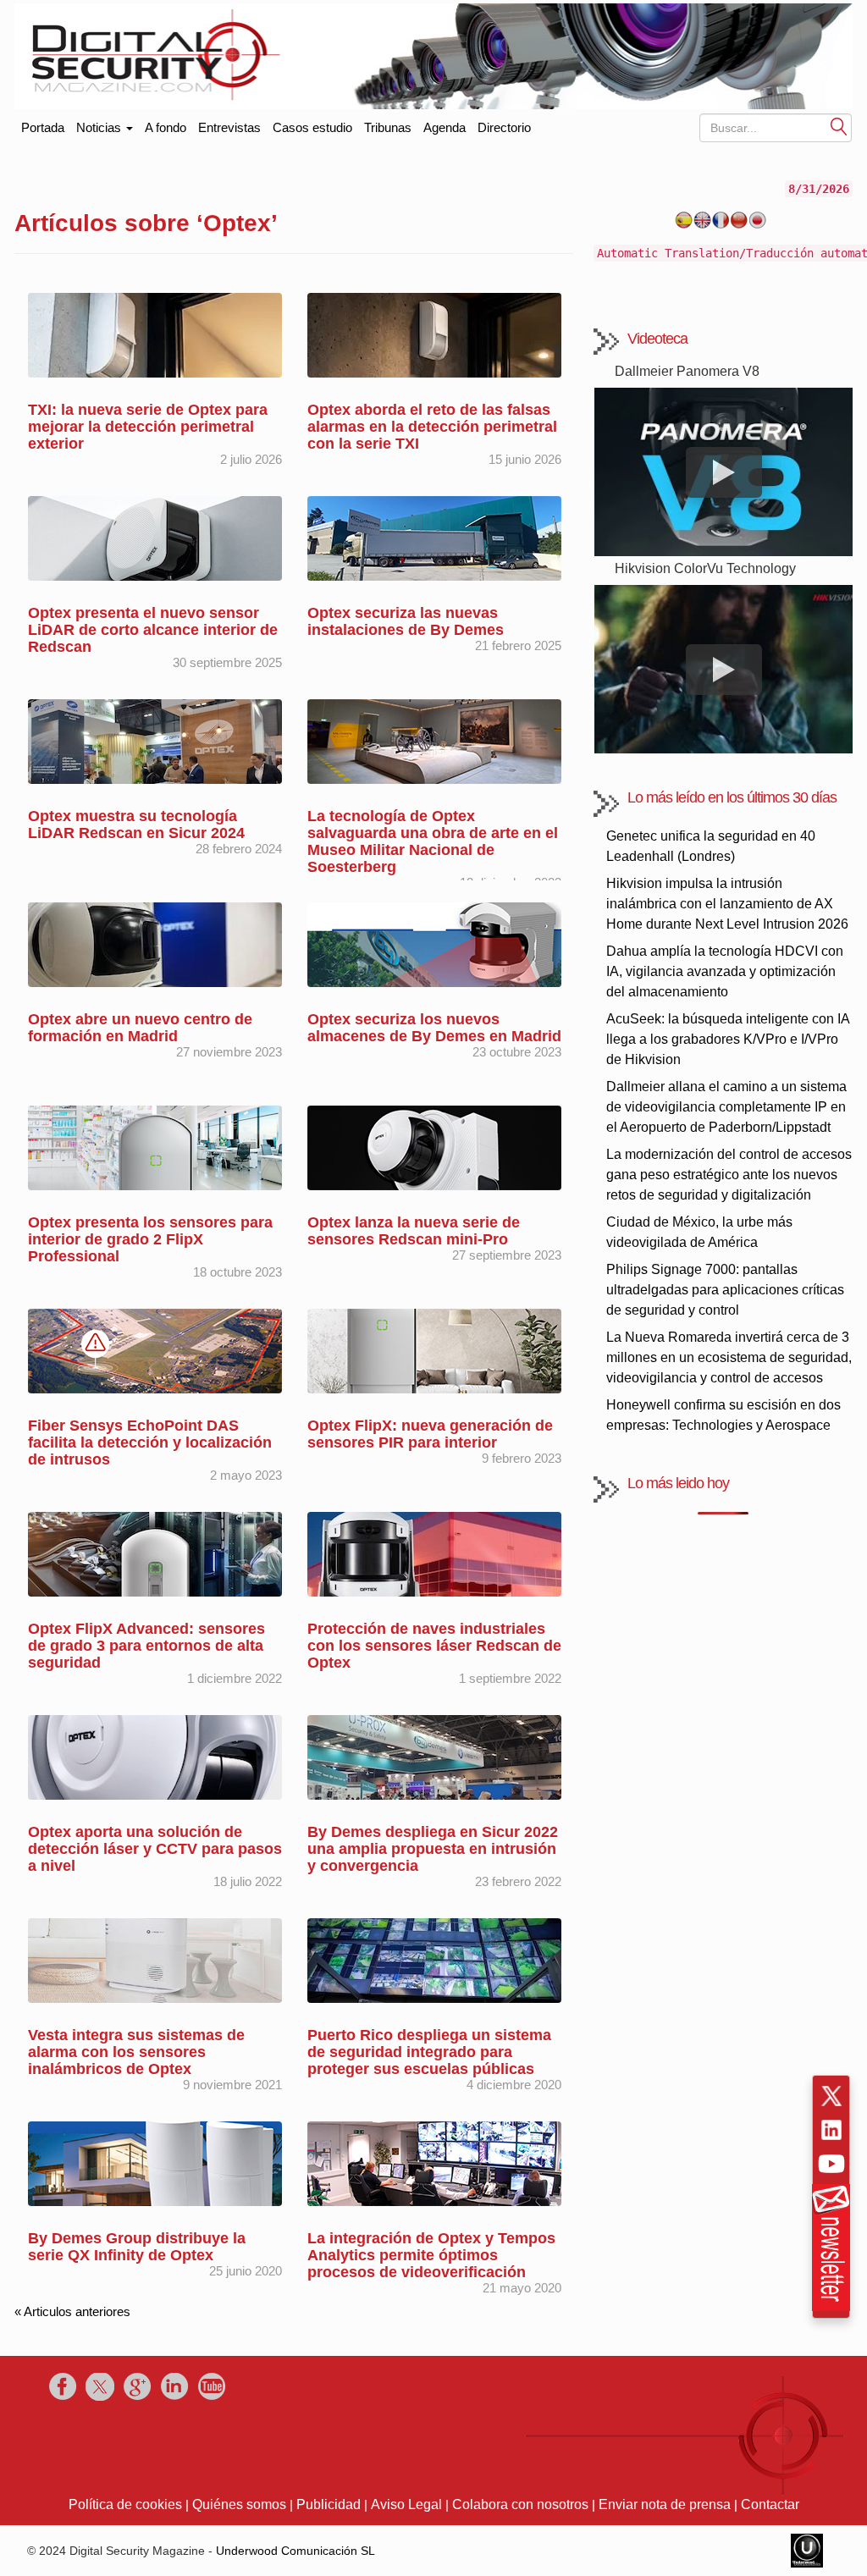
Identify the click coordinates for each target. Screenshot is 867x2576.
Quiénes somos (239, 2504)
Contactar (770, 2504)
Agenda (445, 127)
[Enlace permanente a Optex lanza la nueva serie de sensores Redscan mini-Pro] (434, 1147)
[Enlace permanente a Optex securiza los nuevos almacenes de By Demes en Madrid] (434, 943)
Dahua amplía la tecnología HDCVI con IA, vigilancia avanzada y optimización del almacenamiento (725, 971)
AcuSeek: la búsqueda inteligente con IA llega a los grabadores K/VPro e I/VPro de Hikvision (728, 1039)
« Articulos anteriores (72, 2311)
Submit (839, 126)
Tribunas (388, 127)
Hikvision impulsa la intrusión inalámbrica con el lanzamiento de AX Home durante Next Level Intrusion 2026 (727, 904)
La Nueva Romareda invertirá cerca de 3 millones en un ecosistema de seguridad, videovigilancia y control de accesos (729, 1357)
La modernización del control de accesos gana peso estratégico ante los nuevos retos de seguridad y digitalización (729, 1175)
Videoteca (657, 339)
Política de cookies (125, 2504)
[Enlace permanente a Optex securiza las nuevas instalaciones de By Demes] (434, 537)
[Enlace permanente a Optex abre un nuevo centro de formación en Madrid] (155, 943)
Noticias (100, 127)
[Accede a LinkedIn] (831, 2130)
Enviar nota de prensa (665, 2504)
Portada (43, 124)
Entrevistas (229, 127)
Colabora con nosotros (520, 2504)
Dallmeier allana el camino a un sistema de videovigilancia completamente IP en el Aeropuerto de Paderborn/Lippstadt (726, 1107)
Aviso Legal (406, 2504)
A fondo (166, 127)
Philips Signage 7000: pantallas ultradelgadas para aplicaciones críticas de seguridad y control (725, 1290)
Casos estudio (312, 127)
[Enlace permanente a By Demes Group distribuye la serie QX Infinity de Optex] (155, 2162)
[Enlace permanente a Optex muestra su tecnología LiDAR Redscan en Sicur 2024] (155, 740)
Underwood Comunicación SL (295, 2551)
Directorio (504, 127)
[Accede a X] (831, 2096)
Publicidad (329, 2504)
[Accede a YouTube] (831, 2164)
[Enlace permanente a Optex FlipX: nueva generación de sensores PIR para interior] (434, 1350)
